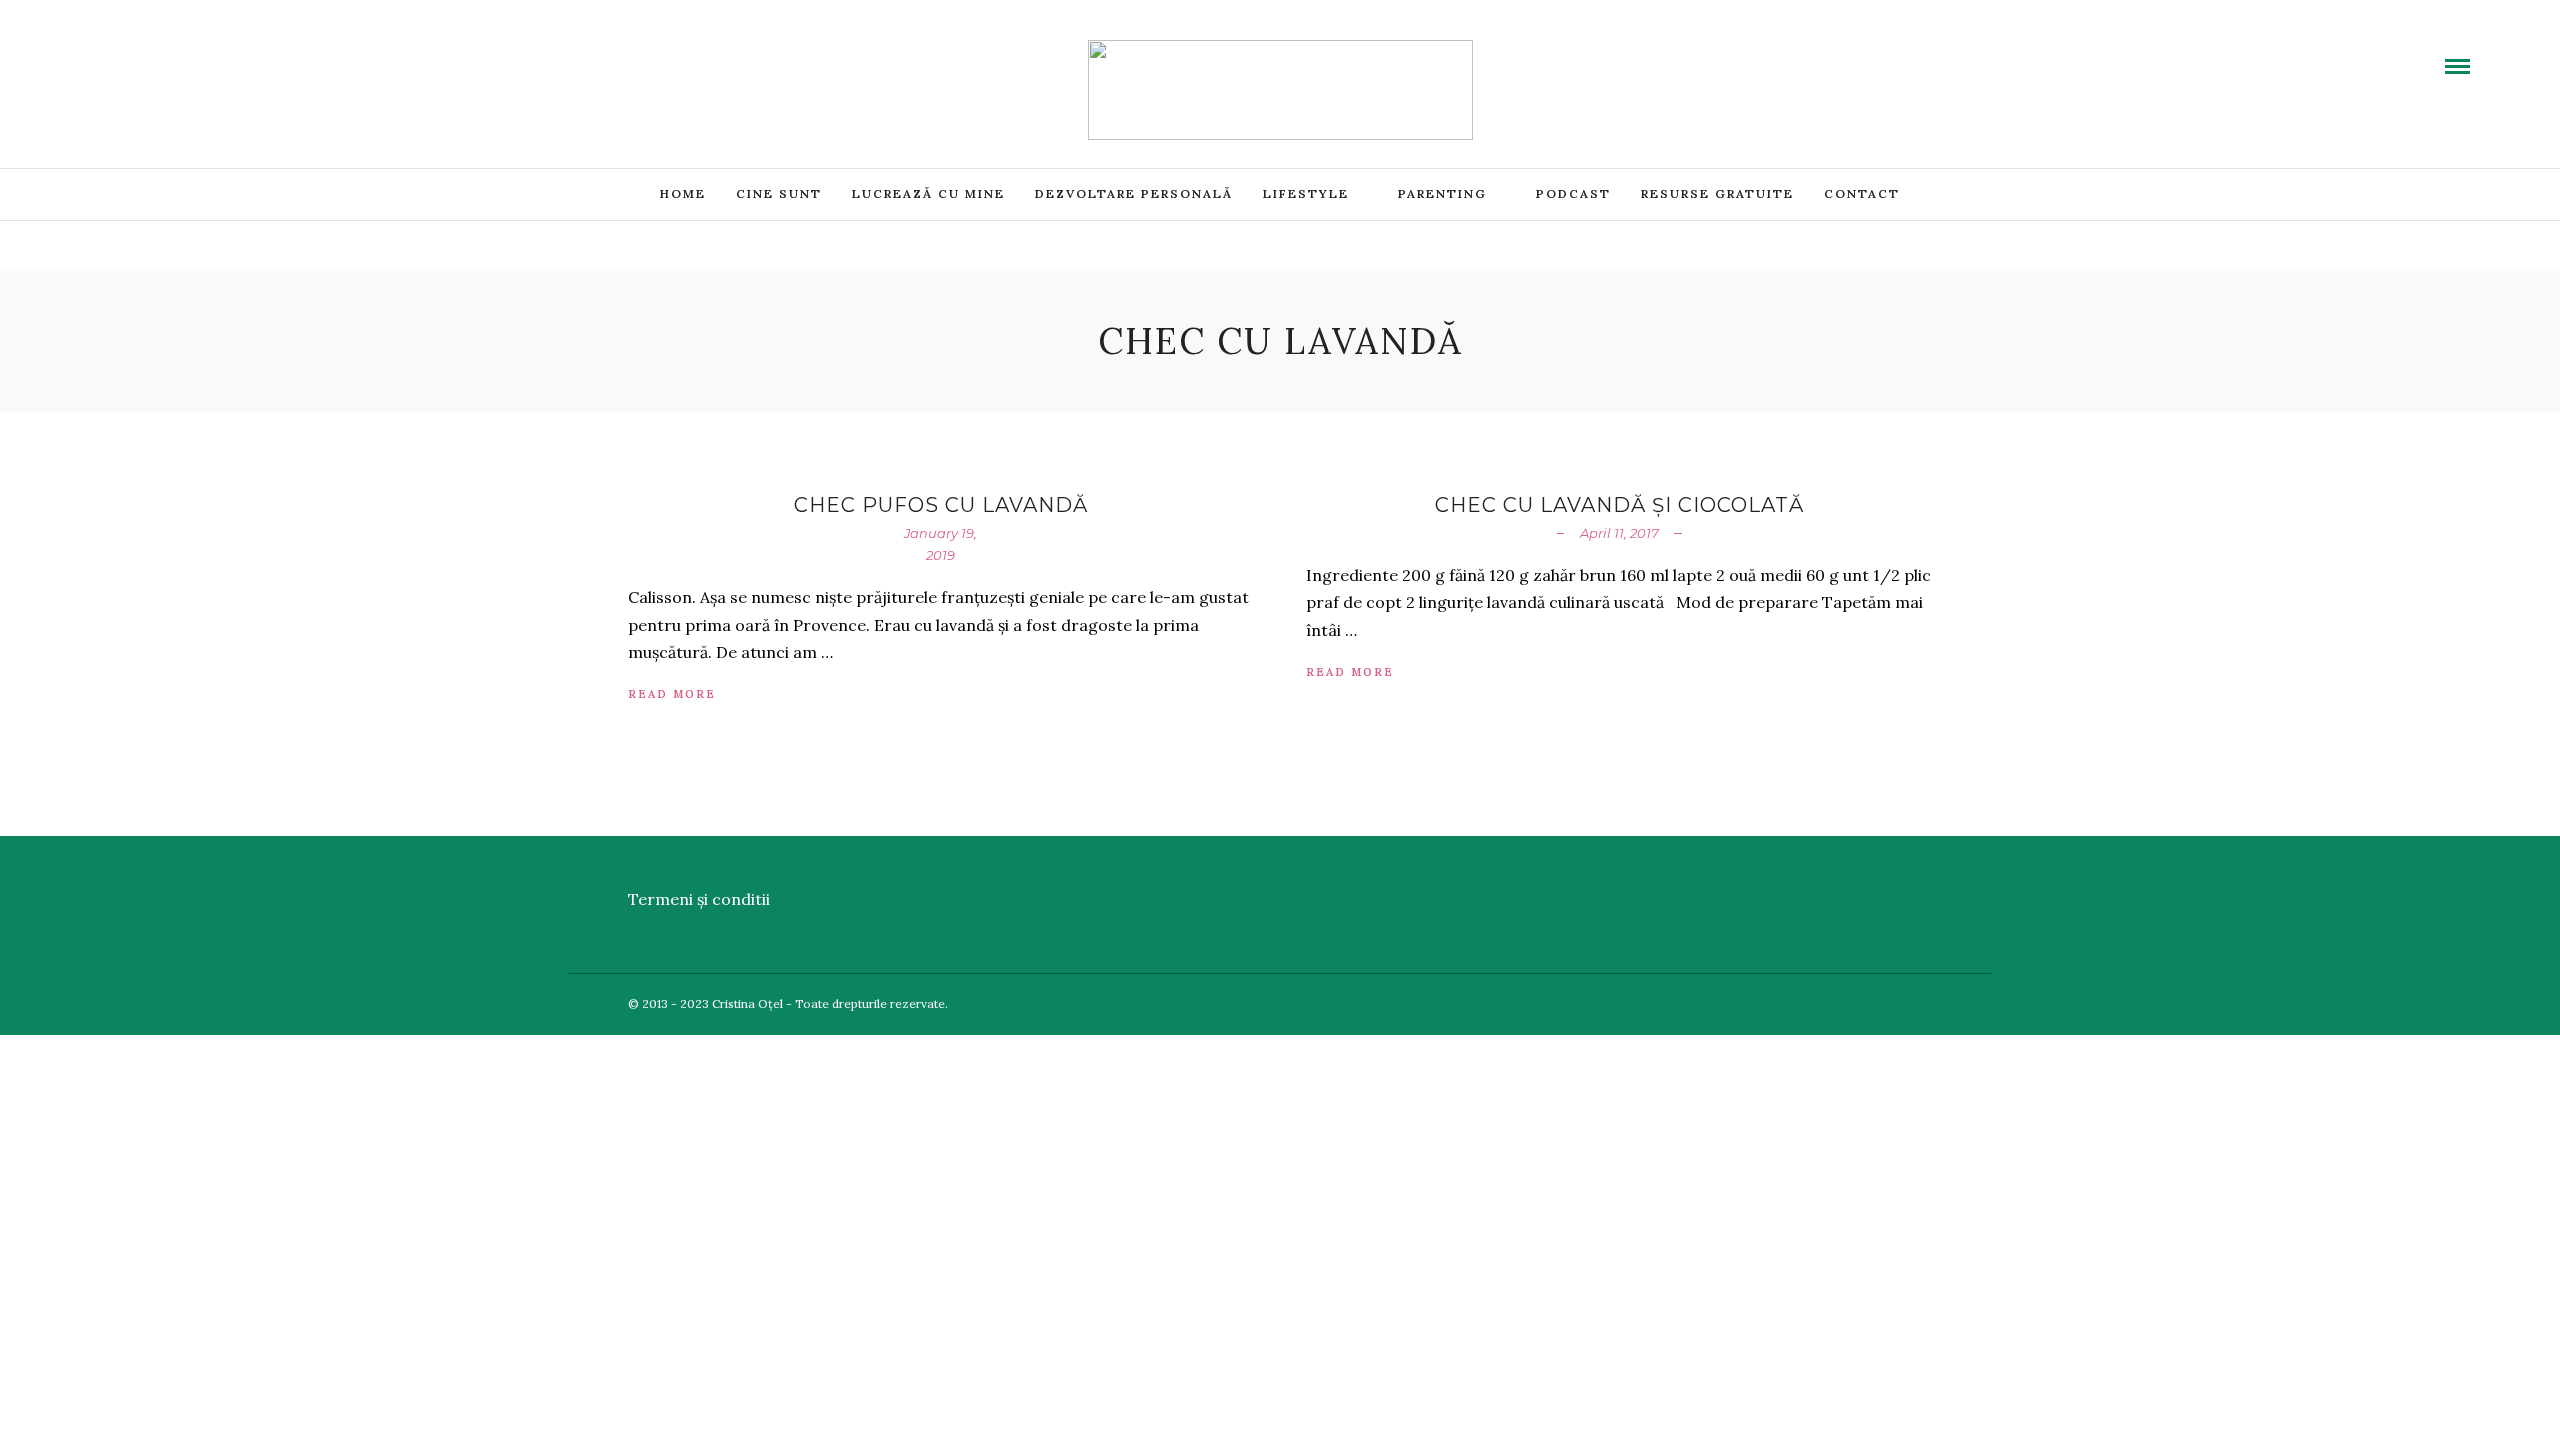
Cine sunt (779, 193)
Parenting (1442, 193)
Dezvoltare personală (1134, 193)
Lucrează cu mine (928, 193)
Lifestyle (1306, 193)
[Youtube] (145, 53)
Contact (1862, 193)
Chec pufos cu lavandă (941, 505)
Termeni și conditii (699, 899)
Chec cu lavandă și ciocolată (1619, 505)
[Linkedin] (169, 53)
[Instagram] (217, 53)
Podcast (1573, 193)
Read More (672, 694)
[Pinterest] (193, 53)
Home (683, 193)
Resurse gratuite (1717, 193)
